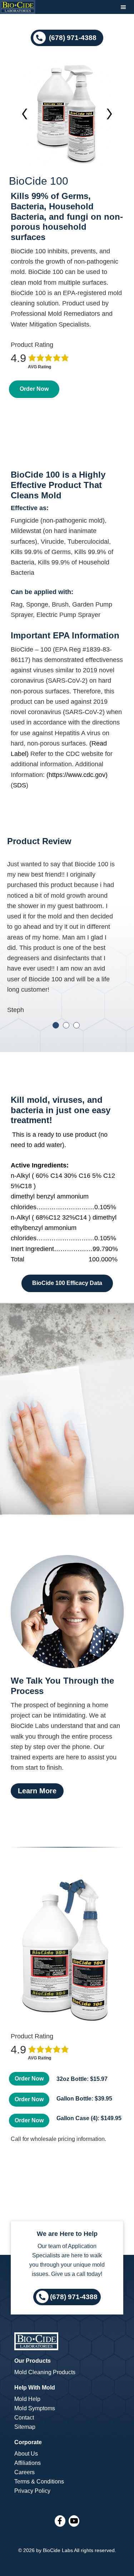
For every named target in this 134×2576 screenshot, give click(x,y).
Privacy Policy (32, 2491)
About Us (26, 2454)
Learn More (37, 1791)
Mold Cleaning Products (45, 2372)
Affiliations (28, 2463)
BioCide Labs (58, 2550)
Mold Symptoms (35, 2408)
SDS (19, 785)
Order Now (34, 389)
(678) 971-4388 (72, 37)
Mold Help (27, 2399)
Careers (24, 2472)
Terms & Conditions (39, 2482)
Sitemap (25, 2427)
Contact (24, 2418)
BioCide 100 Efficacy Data (67, 1283)
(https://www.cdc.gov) (77, 775)
